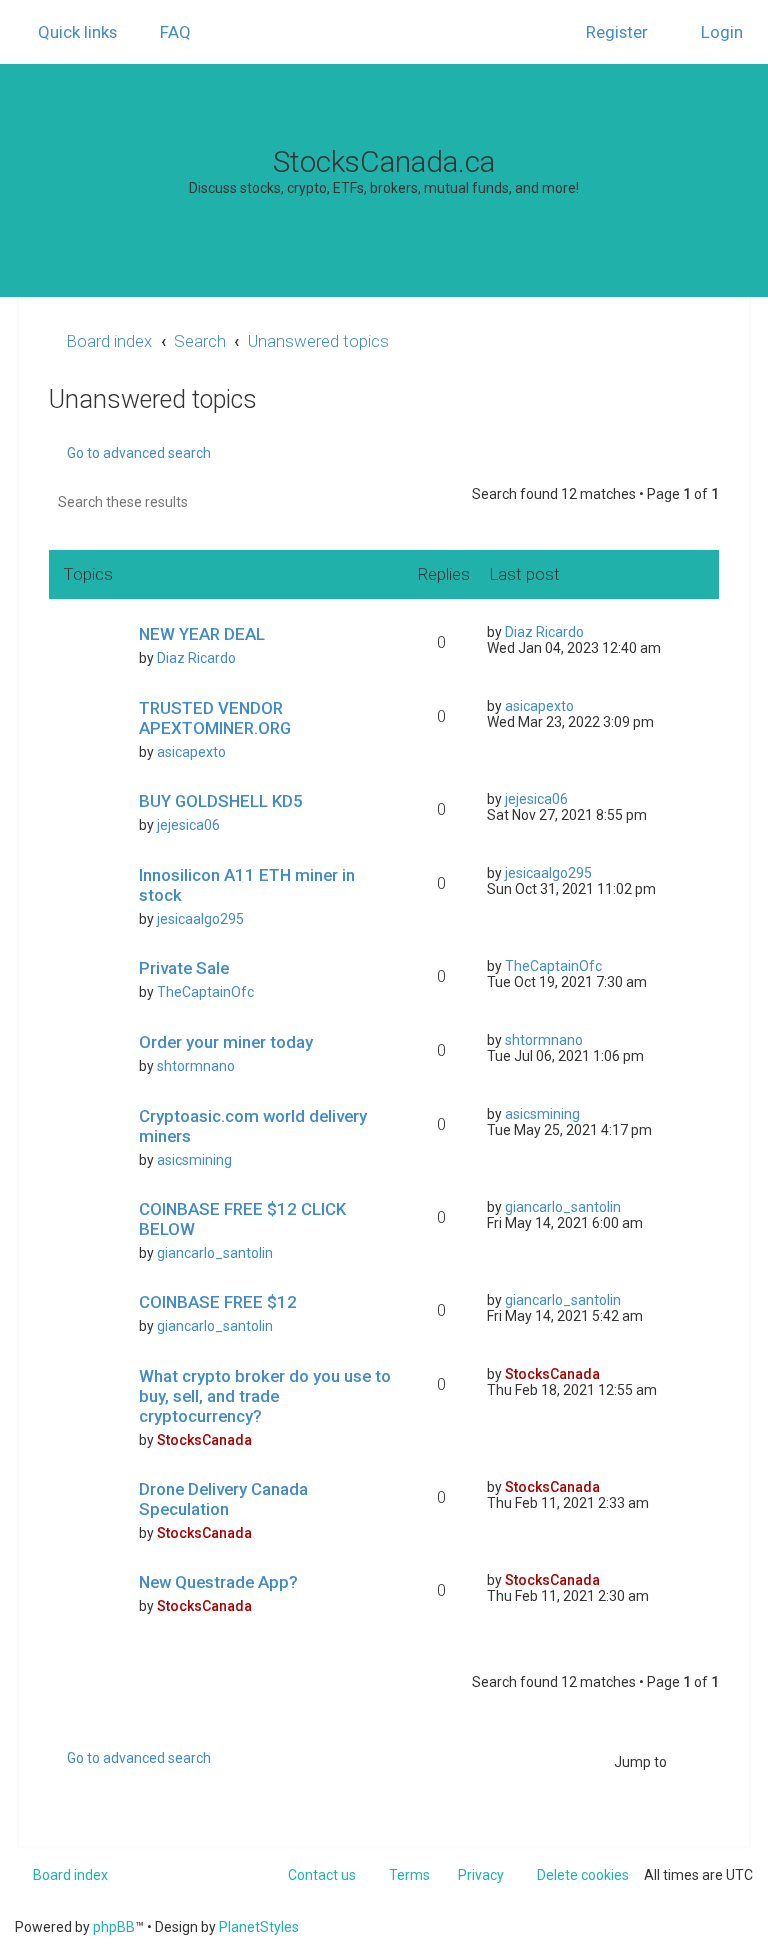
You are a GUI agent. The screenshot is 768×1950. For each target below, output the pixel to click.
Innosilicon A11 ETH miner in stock (247, 885)
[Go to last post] (593, 632)
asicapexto (191, 752)
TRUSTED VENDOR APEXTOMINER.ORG (215, 718)
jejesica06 (188, 825)
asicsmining (194, 1160)
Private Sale (184, 968)
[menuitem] (166, 32)
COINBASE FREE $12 (218, 1302)
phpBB (114, 1927)
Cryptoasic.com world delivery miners (253, 1126)
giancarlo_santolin (215, 1253)
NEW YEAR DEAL (202, 634)
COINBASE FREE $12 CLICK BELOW (242, 1219)
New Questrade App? (218, 1582)
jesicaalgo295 (200, 919)
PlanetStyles (259, 1927)
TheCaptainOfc (205, 992)
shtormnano (196, 1066)
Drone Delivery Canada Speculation (223, 1499)
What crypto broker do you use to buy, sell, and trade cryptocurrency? (265, 1396)
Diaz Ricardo (196, 658)
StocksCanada (204, 1440)
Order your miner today (226, 1042)
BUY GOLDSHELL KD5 (221, 801)
